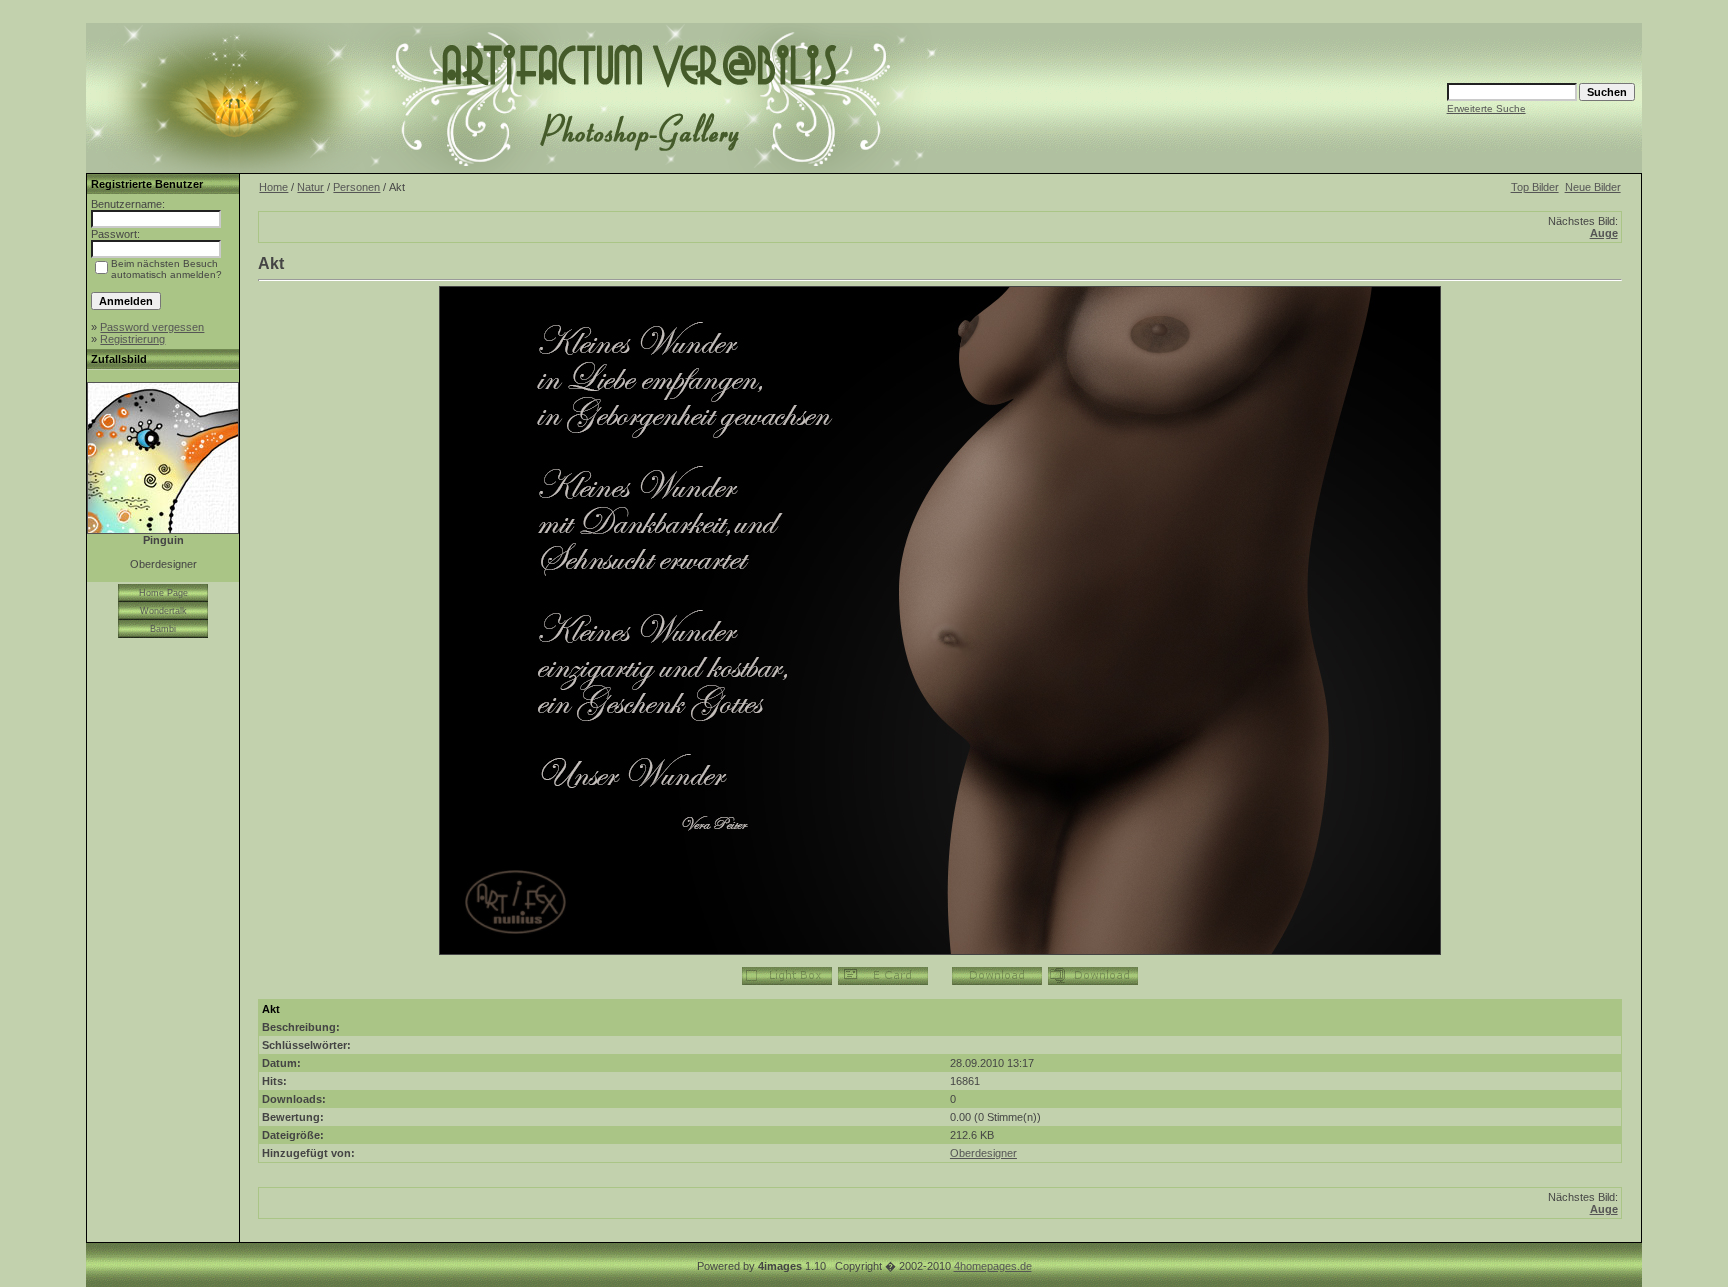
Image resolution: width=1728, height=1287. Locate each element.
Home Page (163, 593)
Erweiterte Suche (1486, 108)
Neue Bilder (1593, 187)
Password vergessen (152, 327)
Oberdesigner (983, 1153)
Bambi (163, 629)
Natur (310, 187)
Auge (1604, 233)
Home (273, 187)
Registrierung (132, 339)
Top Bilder (1535, 187)
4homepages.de (993, 1266)
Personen (356, 187)
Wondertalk (163, 611)
